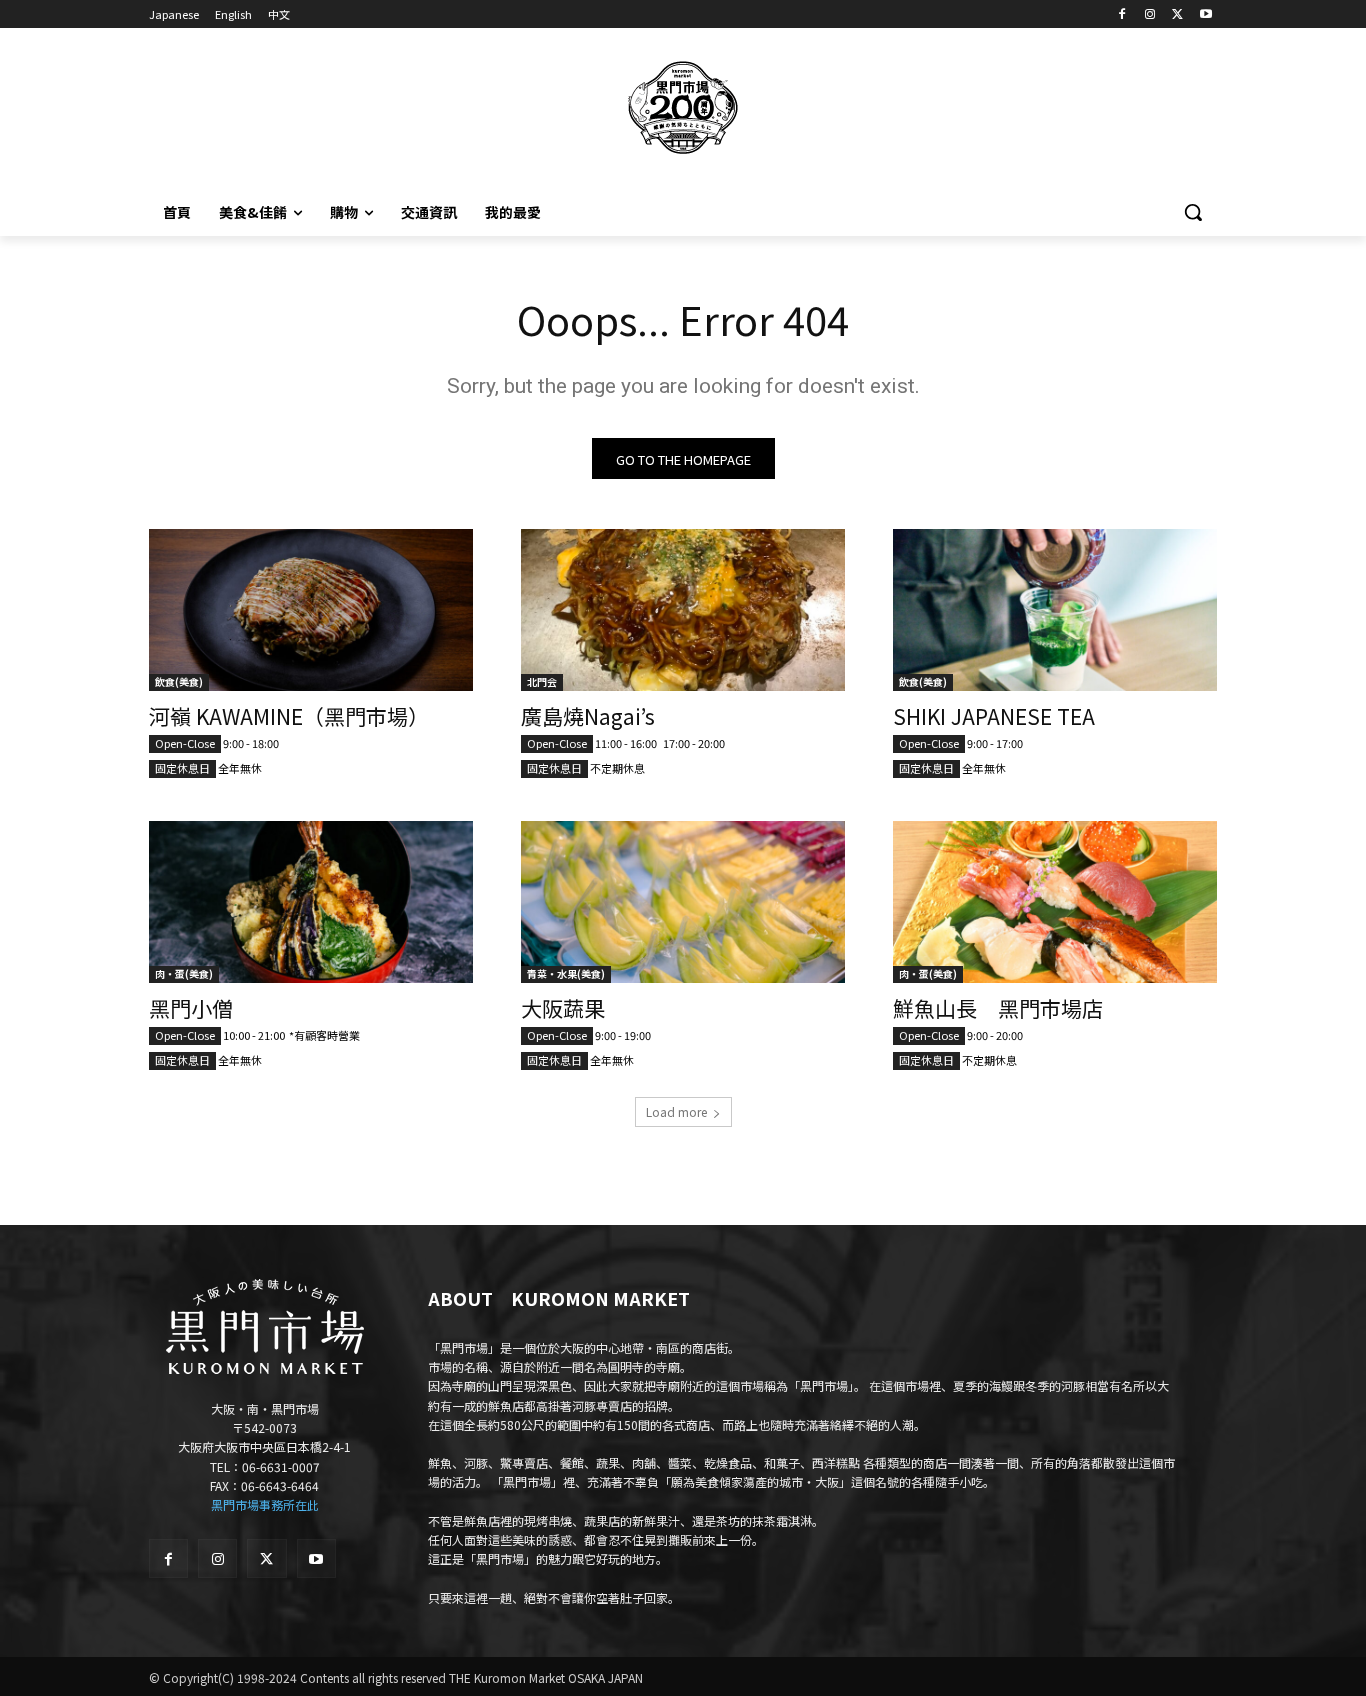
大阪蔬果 (563, 1008)
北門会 (542, 681)
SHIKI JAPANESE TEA (994, 716)
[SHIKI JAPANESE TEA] (1055, 610)
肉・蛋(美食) (184, 973)
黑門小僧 (191, 1008)
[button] (1193, 212)
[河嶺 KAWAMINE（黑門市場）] (311, 610)
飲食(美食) (179, 681)
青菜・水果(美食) (566, 973)
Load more (676, 1111)
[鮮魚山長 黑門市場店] (1055, 902)
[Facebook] (1122, 14)
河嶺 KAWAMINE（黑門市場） (289, 716)
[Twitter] (1177, 14)
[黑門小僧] (311, 902)
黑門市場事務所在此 (265, 1504)
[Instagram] (1150, 14)
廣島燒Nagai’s (588, 716)
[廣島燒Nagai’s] (683, 610)
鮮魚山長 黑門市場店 (998, 1008)
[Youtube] (1205, 14)
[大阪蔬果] (683, 902)
